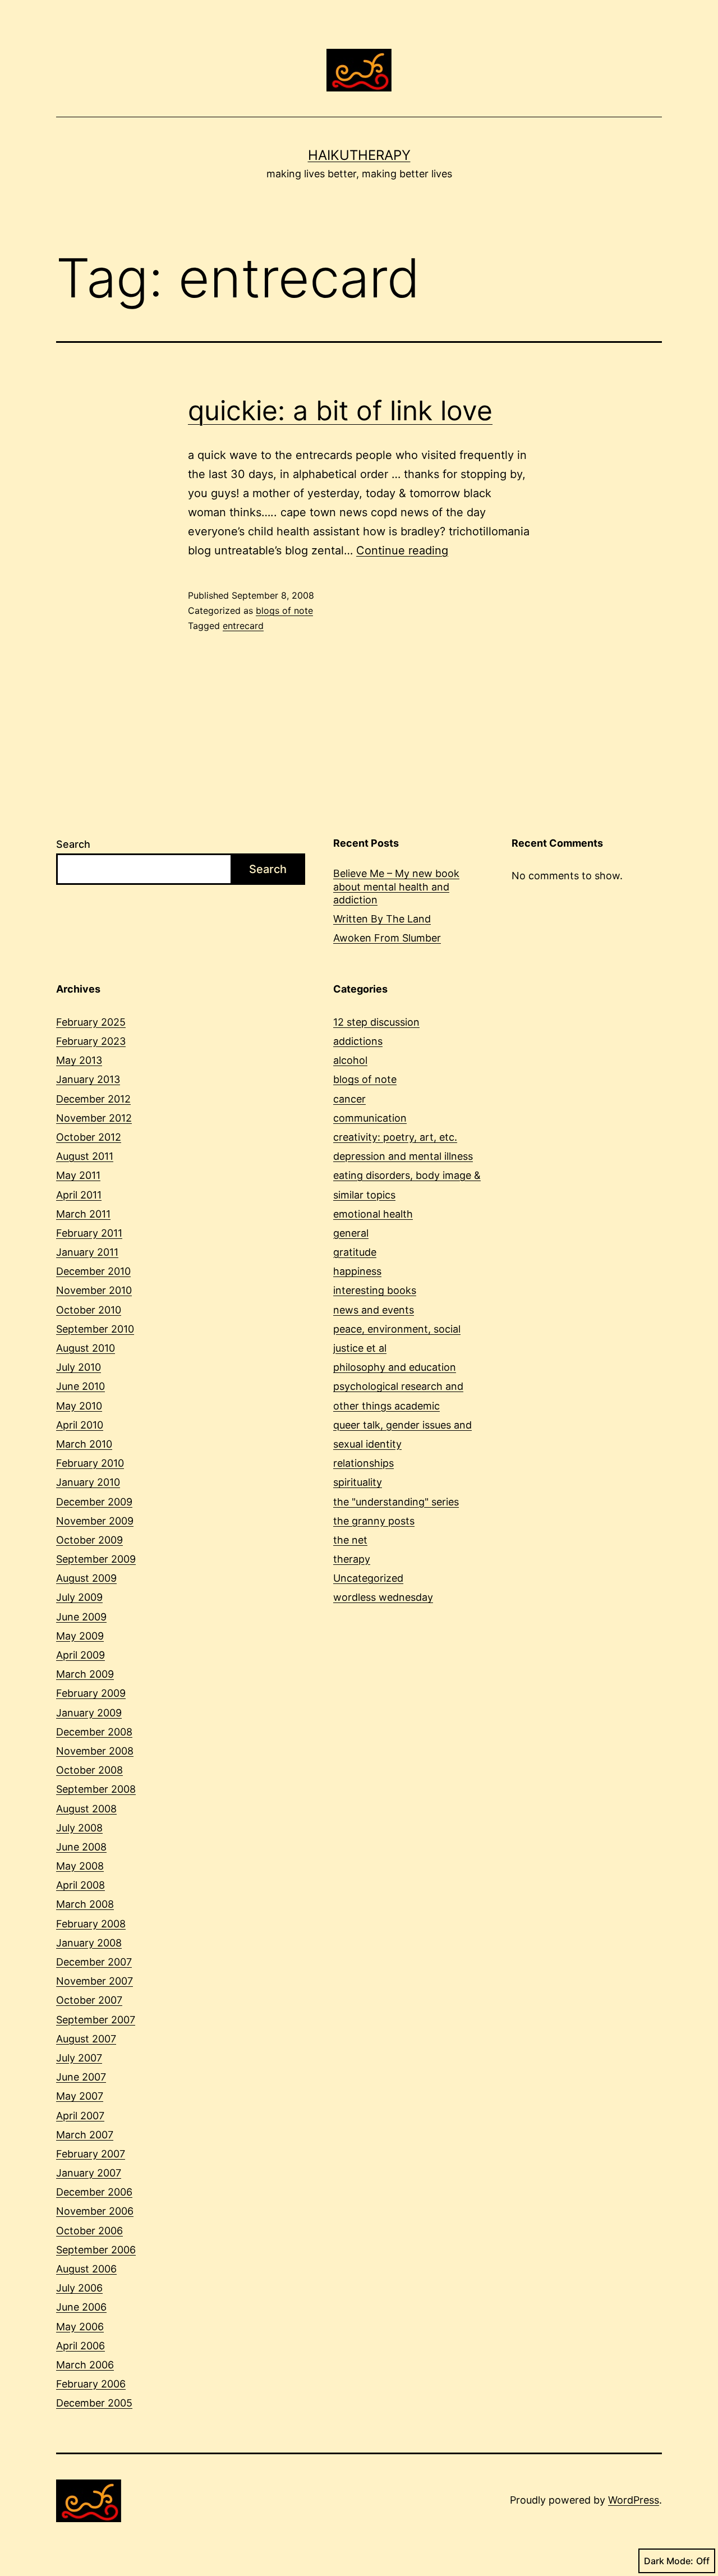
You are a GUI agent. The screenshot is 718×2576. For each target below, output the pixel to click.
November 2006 (95, 2211)
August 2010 (86, 1348)
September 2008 (96, 1789)
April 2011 (79, 1195)
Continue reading (402, 550)
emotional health (373, 1214)
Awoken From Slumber (387, 938)
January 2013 (88, 1079)
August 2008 (86, 1809)
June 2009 (81, 1617)
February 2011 (89, 1233)
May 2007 (80, 2096)
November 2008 (95, 1751)
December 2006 (94, 2192)
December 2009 (94, 1502)
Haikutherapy (359, 155)
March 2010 (84, 1444)
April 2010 (80, 1425)
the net (350, 1540)
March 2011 (83, 1214)
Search (73, 844)
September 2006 (96, 2250)
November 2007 (95, 1981)
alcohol (350, 1060)
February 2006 (91, 2384)
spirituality (358, 1482)
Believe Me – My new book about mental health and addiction (396, 887)
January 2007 (89, 2173)
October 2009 (89, 1540)
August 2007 (86, 2039)
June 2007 (81, 2077)
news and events (374, 1310)
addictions (358, 1041)
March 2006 (85, 2365)
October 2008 (89, 1770)
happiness (357, 1271)
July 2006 (79, 2288)
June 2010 (80, 1386)
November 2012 (94, 1118)
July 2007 (79, 2058)
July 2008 (79, 1828)
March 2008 (85, 1904)
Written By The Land (382, 919)
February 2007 (91, 2154)
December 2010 (93, 1271)
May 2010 (79, 1406)
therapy (352, 1559)
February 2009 (91, 1693)
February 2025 (91, 1022)
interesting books (375, 1290)
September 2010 (95, 1329)
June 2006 (81, 2307)
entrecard (243, 626)
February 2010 (90, 1463)
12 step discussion (376, 1022)
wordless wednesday (383, 1597)
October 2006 (89, 2231)
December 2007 (94, 1962)
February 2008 (91, 1924)
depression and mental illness (403, 1156)
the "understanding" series (396, 1502)
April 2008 (80, 1885)
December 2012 (93, 1099)
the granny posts (374, 1521)
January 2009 (89, 1713)
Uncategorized (368, 1578)
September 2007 (96, 2020)
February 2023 (91, 1041)
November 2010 (94, 1290)
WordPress (634, 2500)
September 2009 (96, 1559)
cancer (349, 1099)
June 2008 (81, 1847)
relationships (363, 1463)
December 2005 (94, 2403)
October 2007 (89, 2000)
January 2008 (89, 1943)
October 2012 (89, 1137)
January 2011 (87, 1252)
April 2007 (80, 2116)
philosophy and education (395, 1367)
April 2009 (80, 1655)
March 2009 (85, 1674)
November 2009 (95, 1521)
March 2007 (85, 2135)
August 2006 (86, 2269)
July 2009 (79, 1597)
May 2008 (80, 1866)
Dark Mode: (669, 2561)
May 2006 (80, 2327)
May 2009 (80, 1636)
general (351, 1233)
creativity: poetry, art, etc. (395, 1137)
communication (370, 1118)
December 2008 (94, 1732)
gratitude (355, 1252)
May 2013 (79, 1060)
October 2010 (89, 1310)
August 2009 (86, 1578)
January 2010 (88, 1482)
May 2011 (78, 1175)
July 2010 (79, 1367)
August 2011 (85, 1156)
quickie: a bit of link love (340, 410)
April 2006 (80, 2346)
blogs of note (284, 610)
